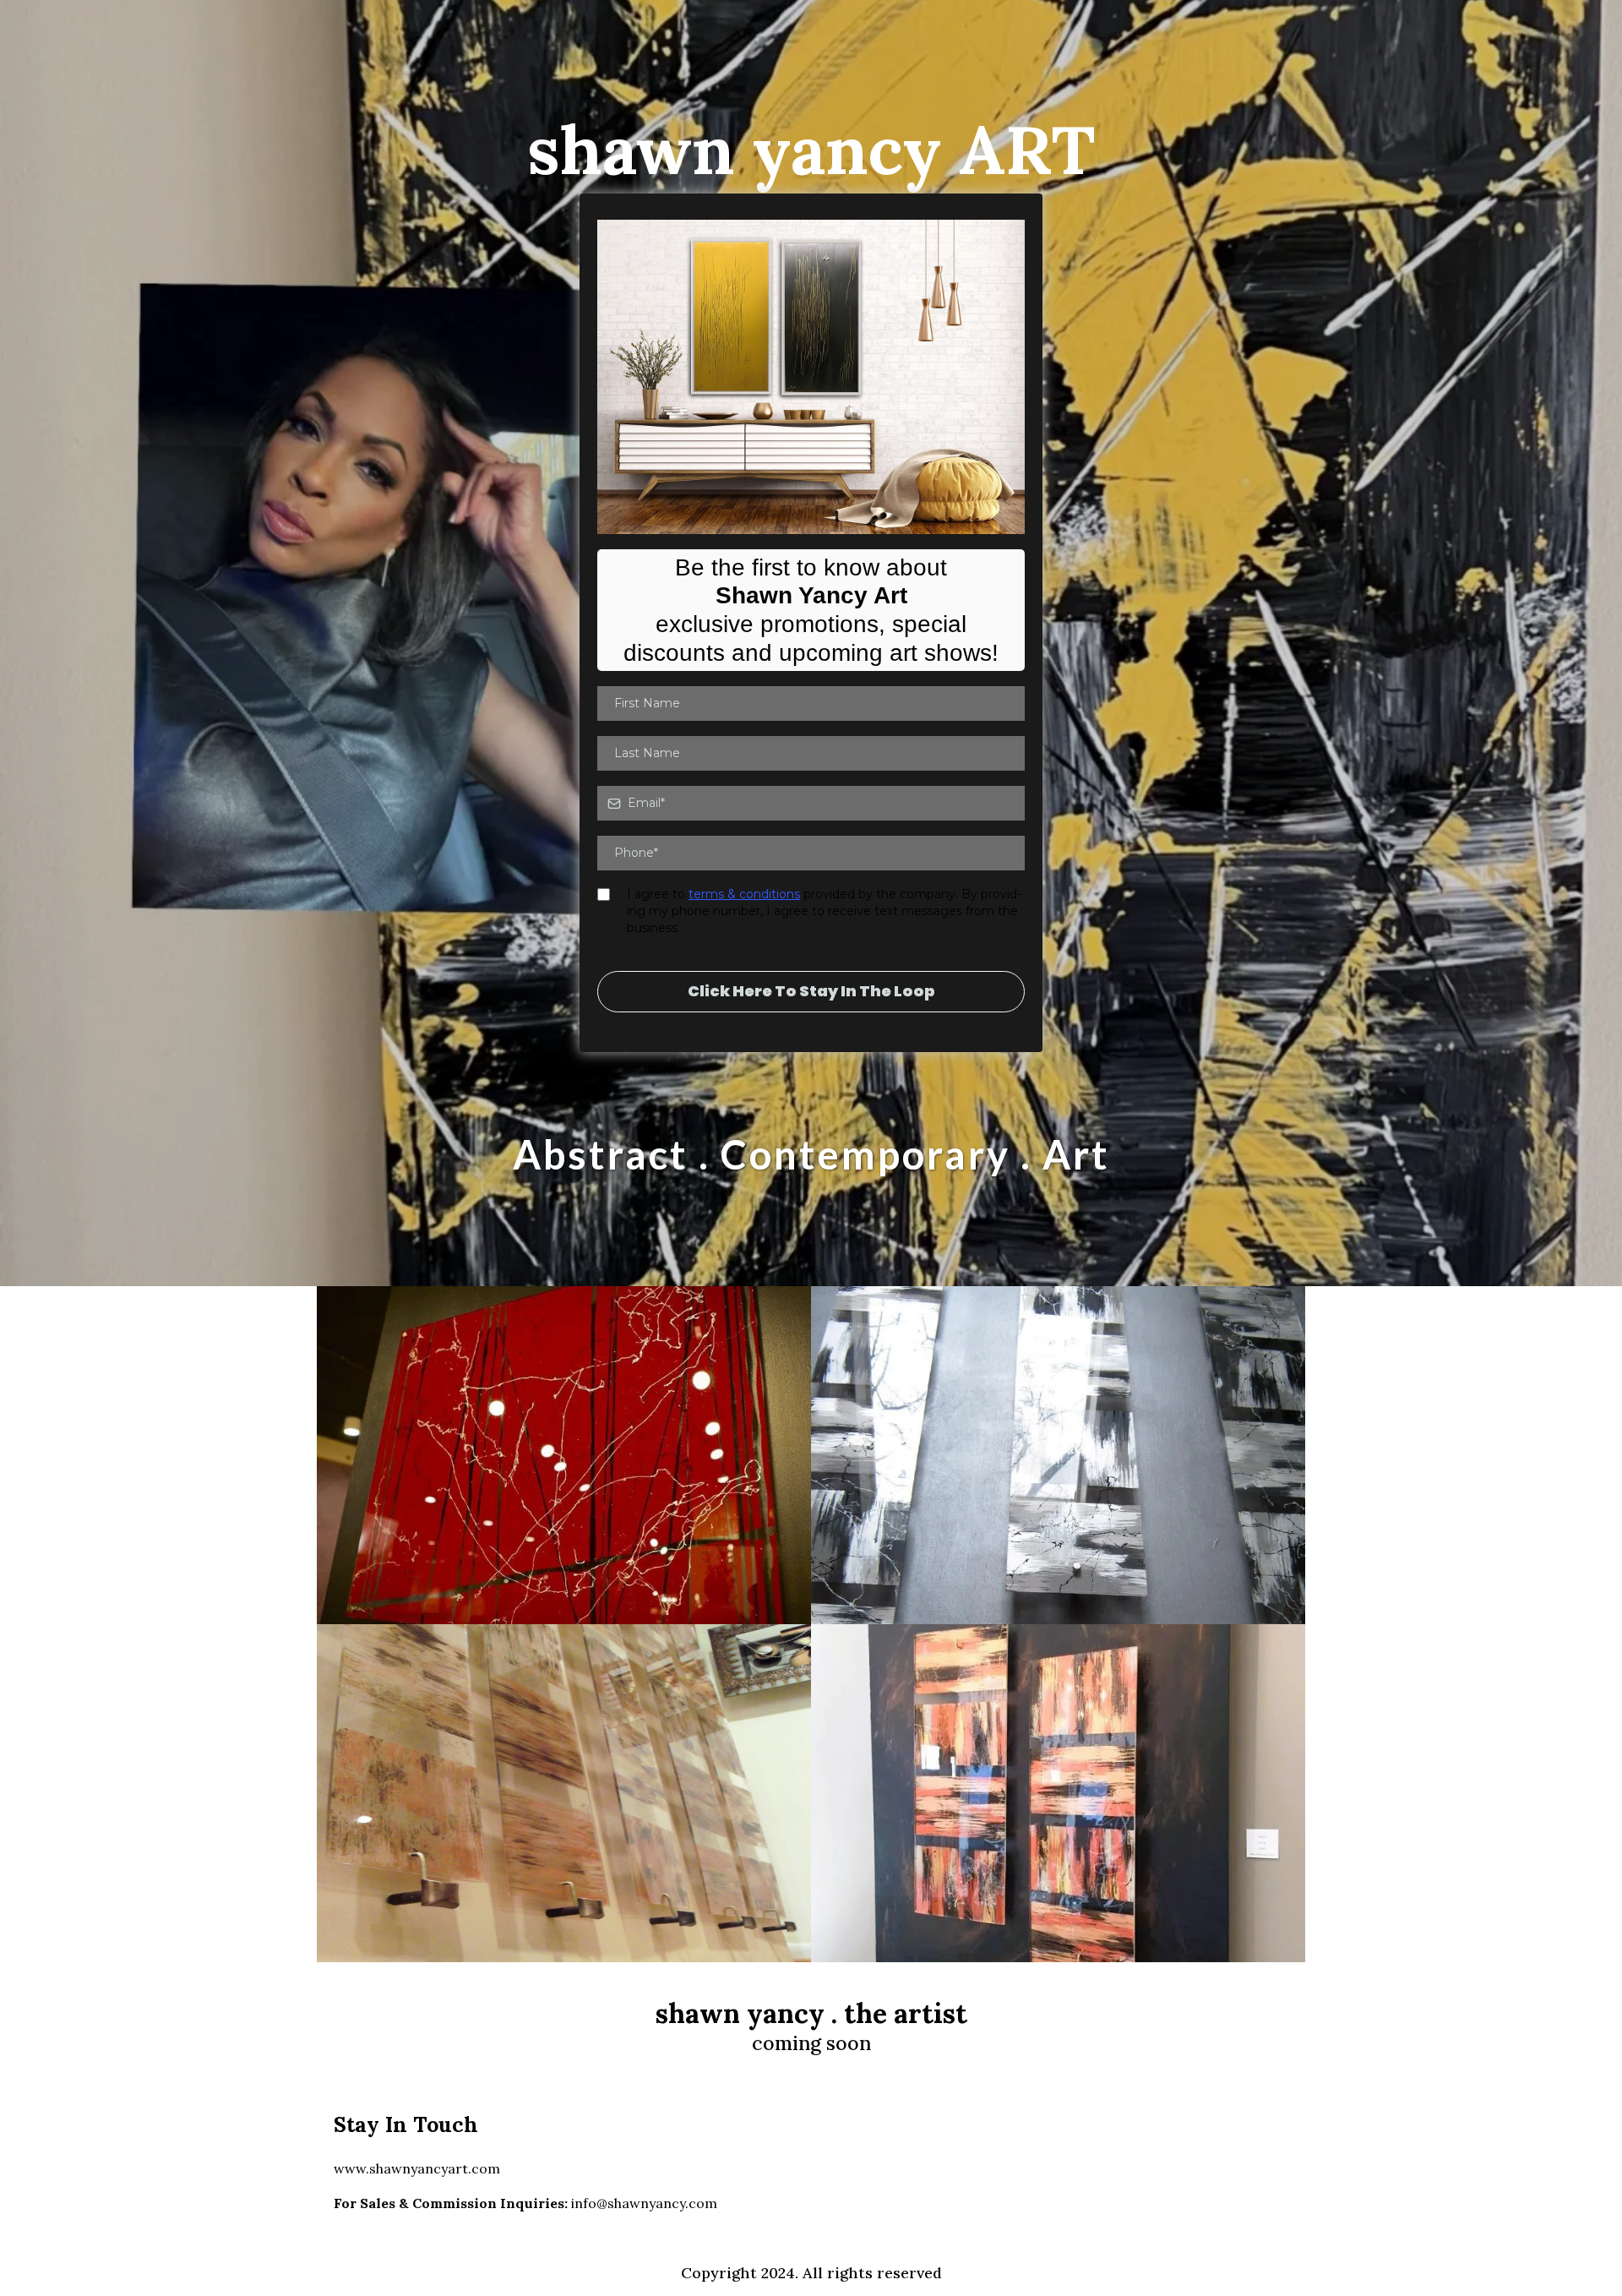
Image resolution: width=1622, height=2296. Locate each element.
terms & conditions (744, 894)
